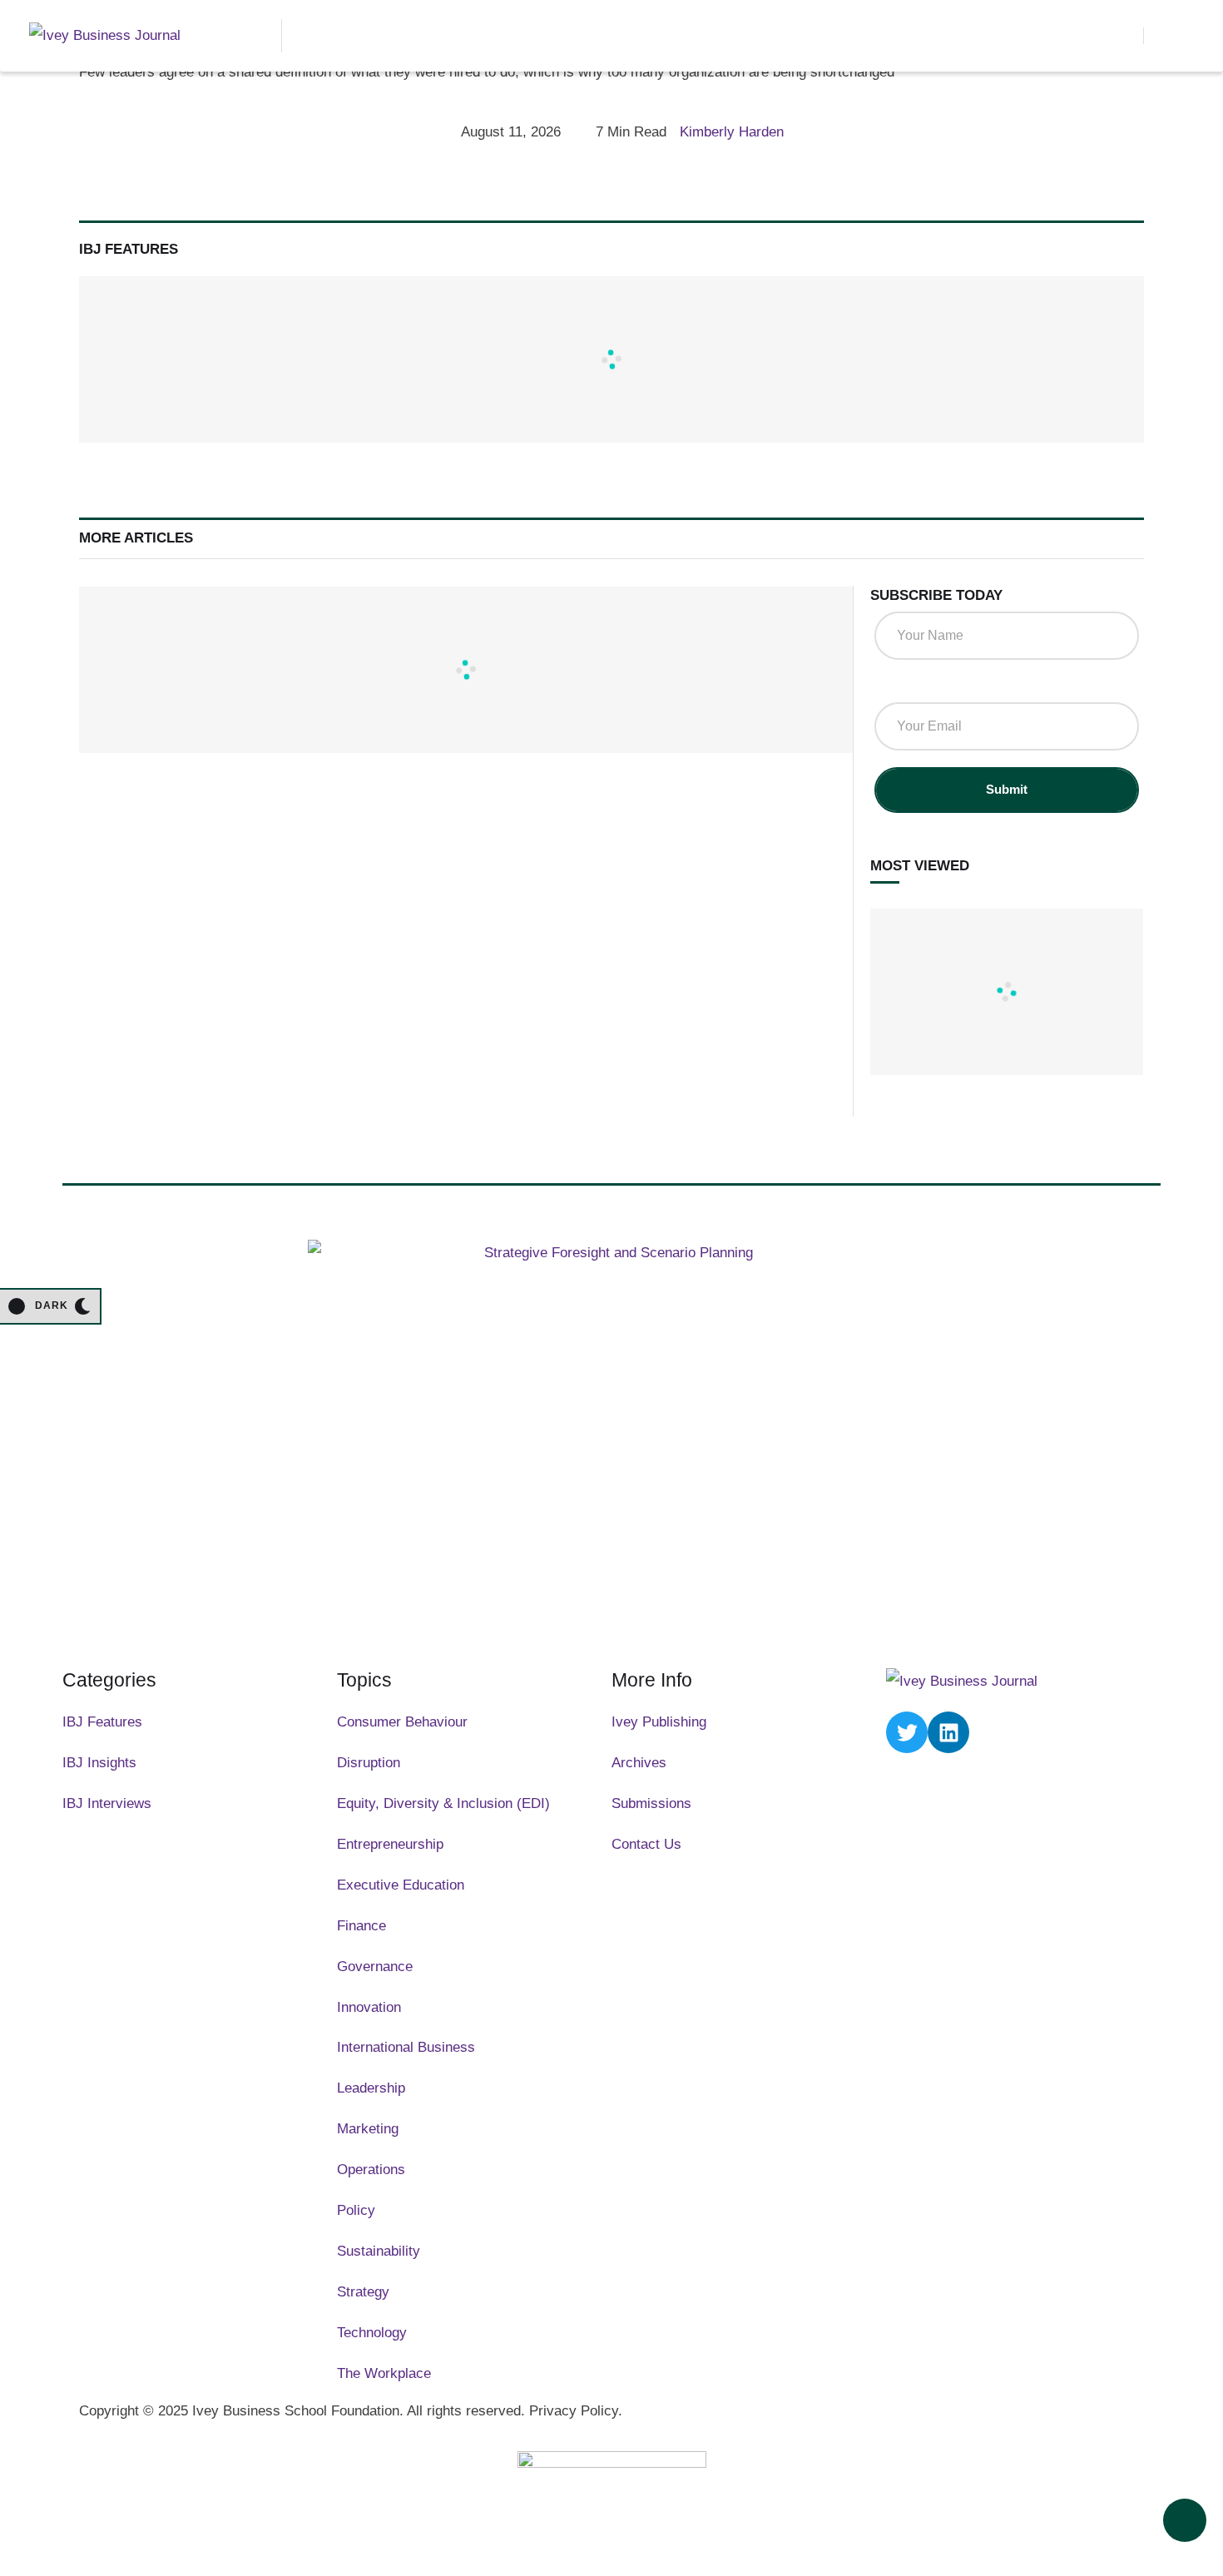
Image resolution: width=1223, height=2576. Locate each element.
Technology (372, 2333)
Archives (639, 1763)
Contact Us (646, 1844)
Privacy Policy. (576, 2411)
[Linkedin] (948, 1732)
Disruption (369, 1763)
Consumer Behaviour (402, 1722)
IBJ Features (102, 1722)
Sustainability (379, 2251)
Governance (375, 1967)
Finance (361, 1926)
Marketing (368, 2129)
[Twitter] (907, 1732)
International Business (406, 2047)
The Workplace (384, 2373)
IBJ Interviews (107, 1803)
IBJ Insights (99, 1763)
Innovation (369, 2007)
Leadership (371, 2088)
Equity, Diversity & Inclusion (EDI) (443, 1803)
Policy (356, 2210)
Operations (371, 2170)
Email (898, 686)
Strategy (363, 2292)
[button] (1122, 36)
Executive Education (401, 1885)
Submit (1007, 789)
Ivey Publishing (659, 1722)
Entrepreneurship (390, 1844)
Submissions (651, 1803)
